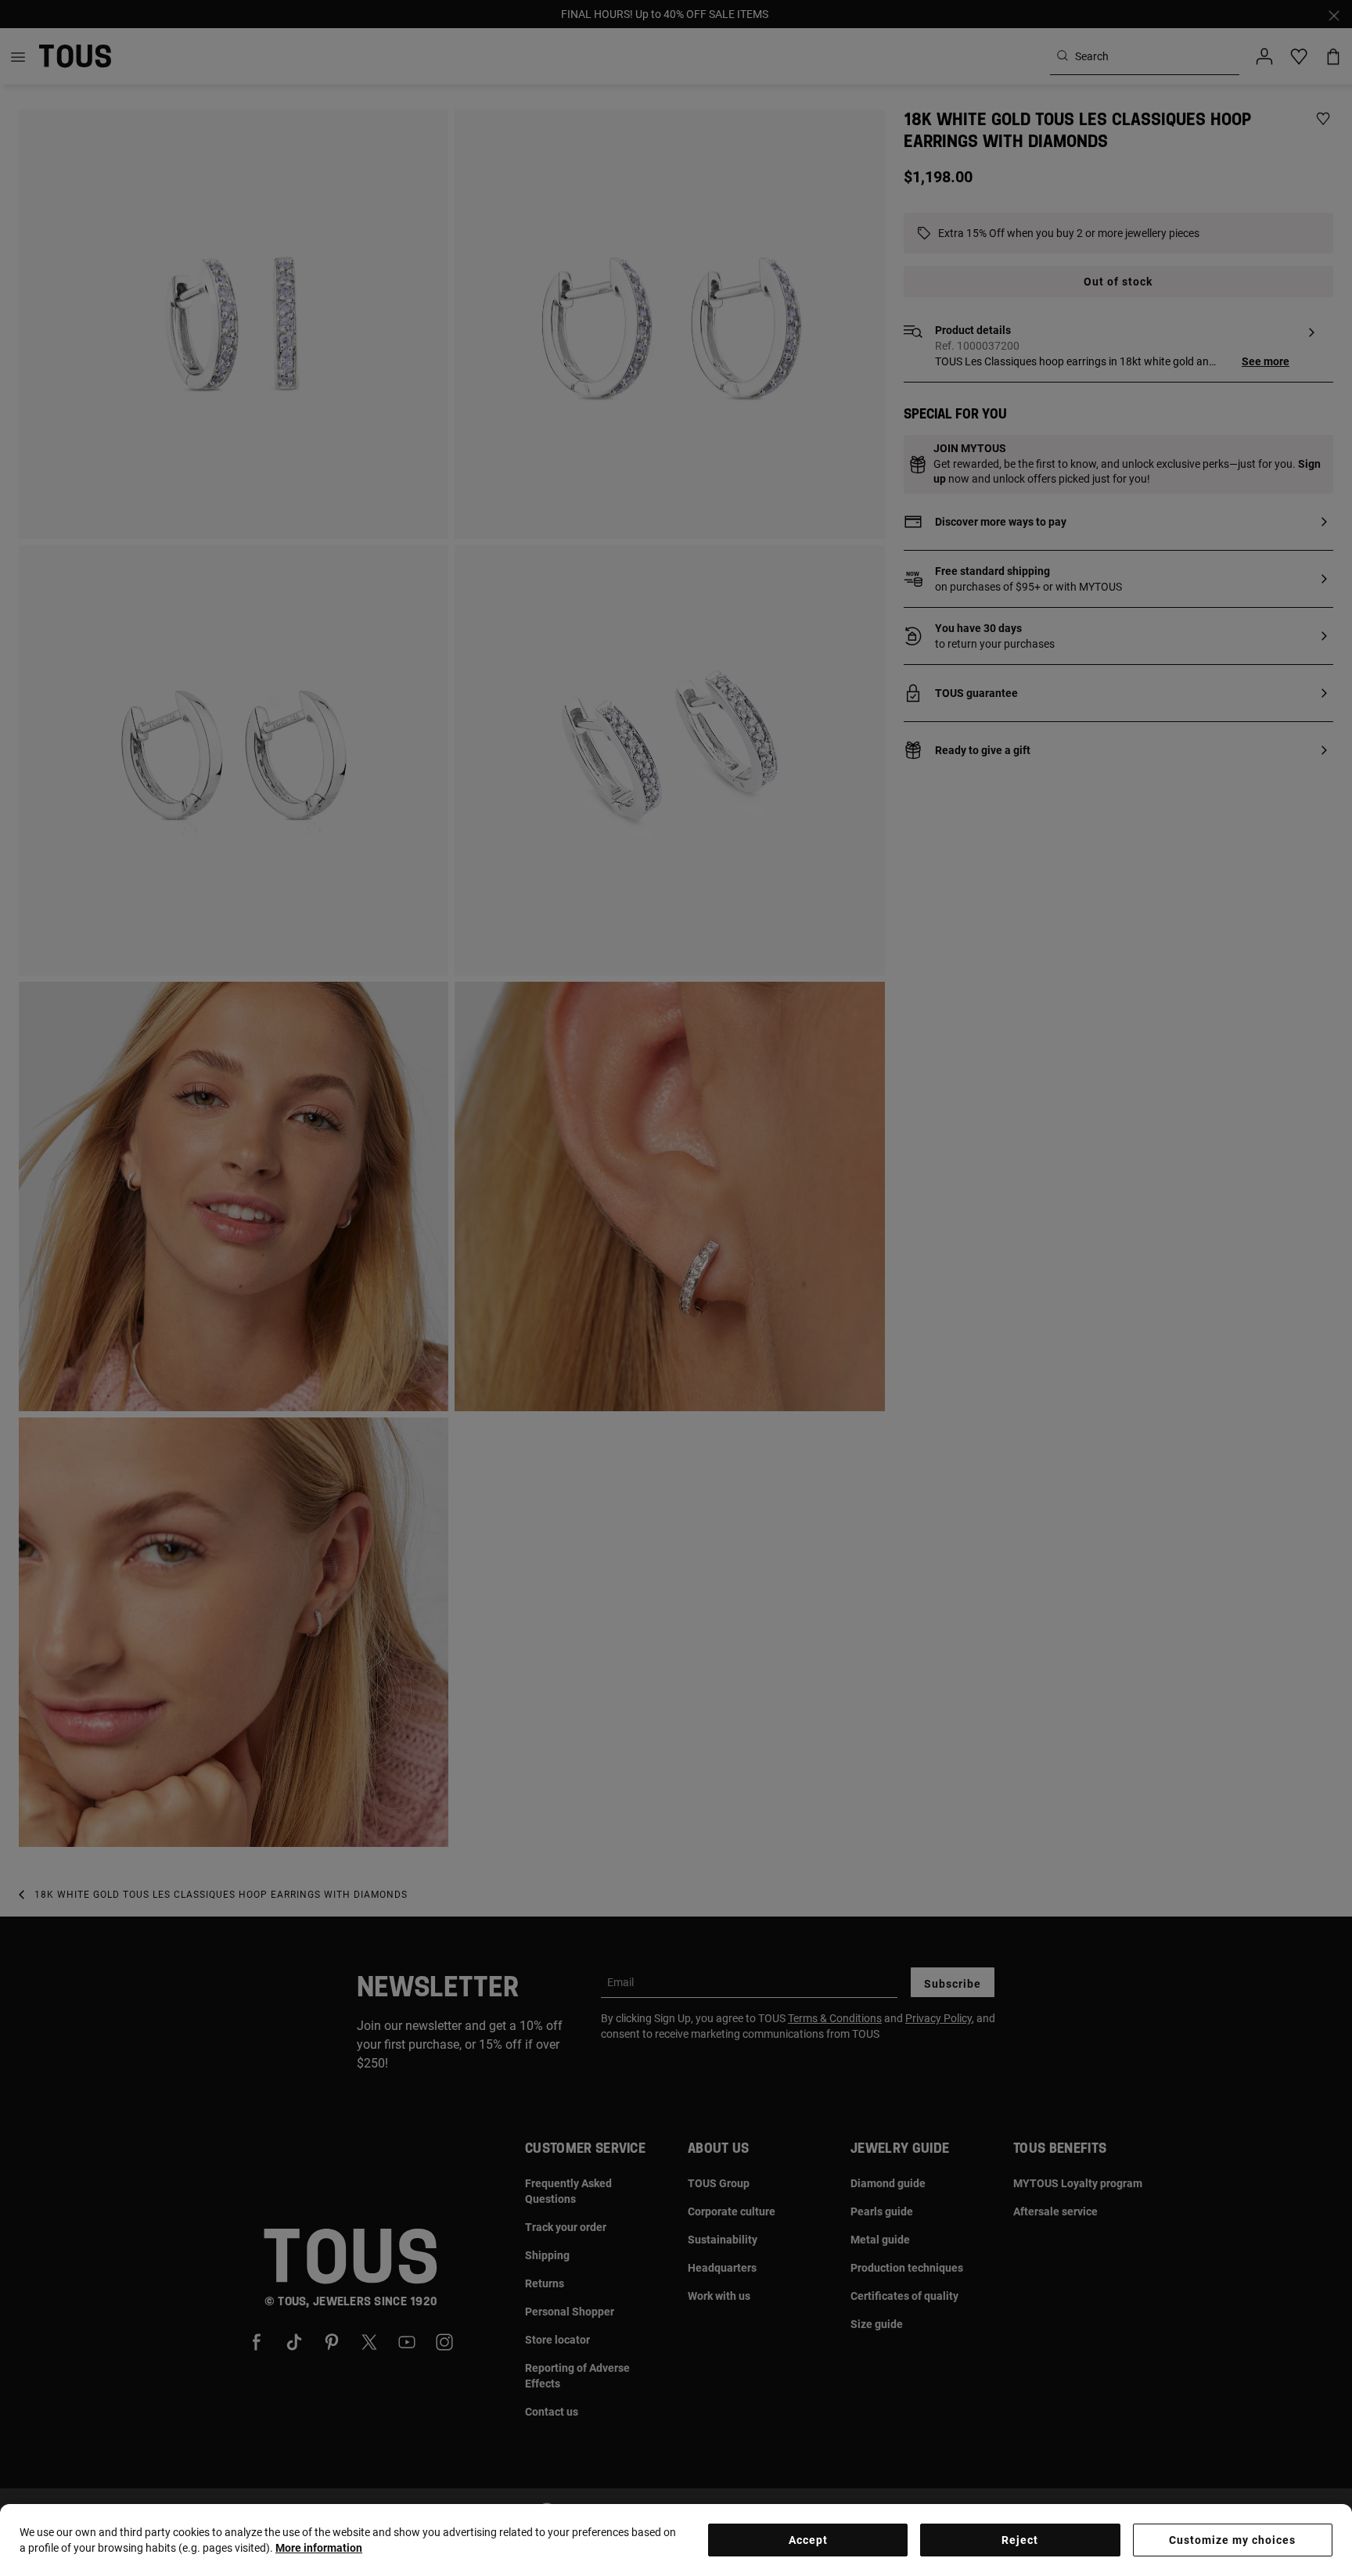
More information (319, 2548)
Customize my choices (1232, 2540)
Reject (1020, 2540)
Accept (808, 2540)
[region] (676, 2540)
